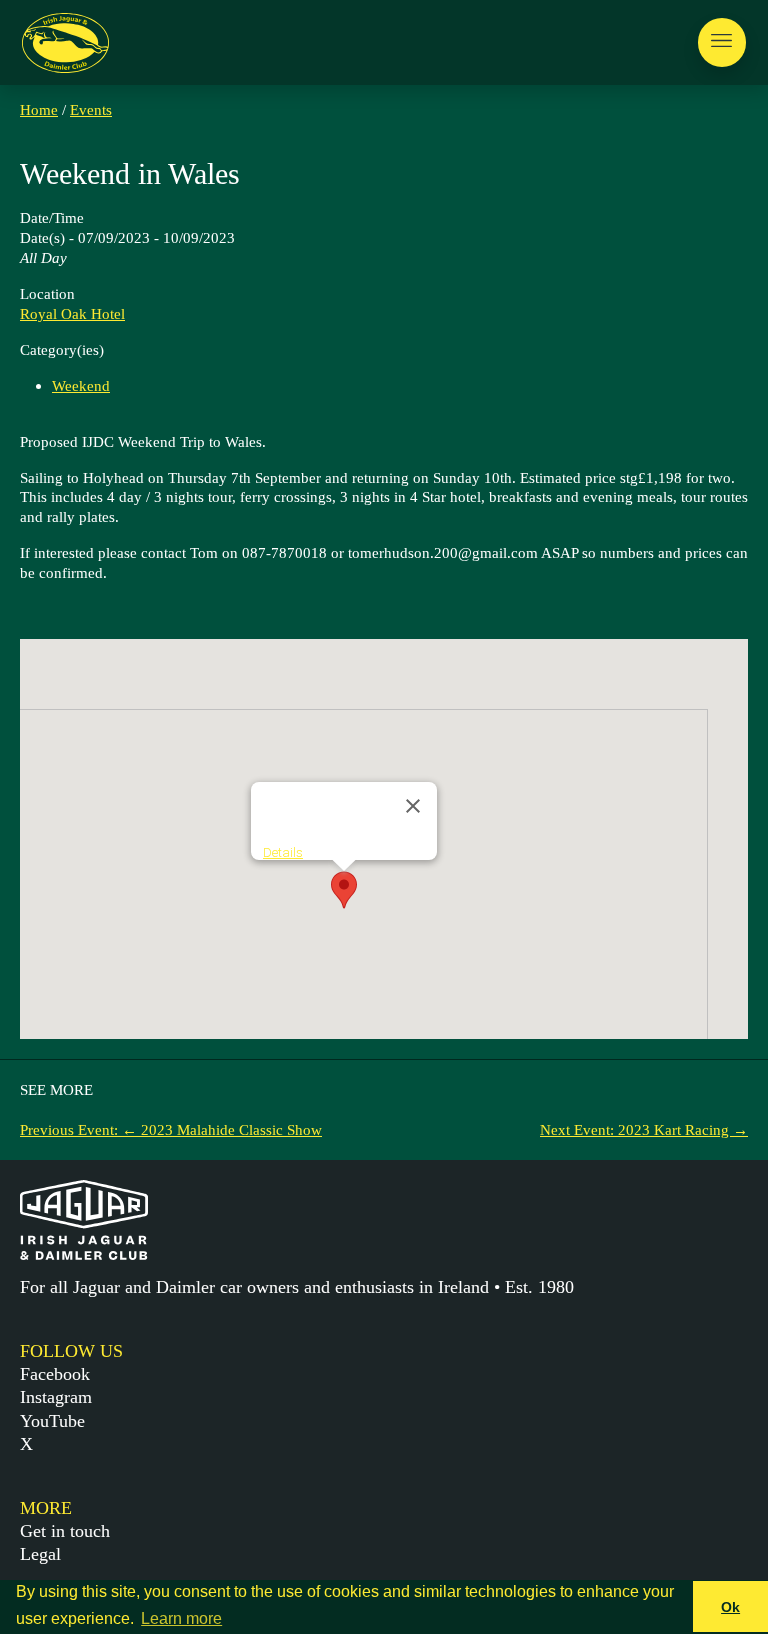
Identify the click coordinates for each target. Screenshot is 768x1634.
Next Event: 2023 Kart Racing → (644, 1129)
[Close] (413, 806)
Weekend (81, 385)
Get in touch (65, 1531)
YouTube (52, 1421)
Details (283, 852)
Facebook (55, 1374)
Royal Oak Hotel (72, 313)
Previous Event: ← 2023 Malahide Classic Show (171, 1129)
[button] (344, 890)
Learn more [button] (181, 1618)
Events (91, 109)
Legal (40, 1554)
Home (39, 109)
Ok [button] (730, 1607)
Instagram (56, 1397)
